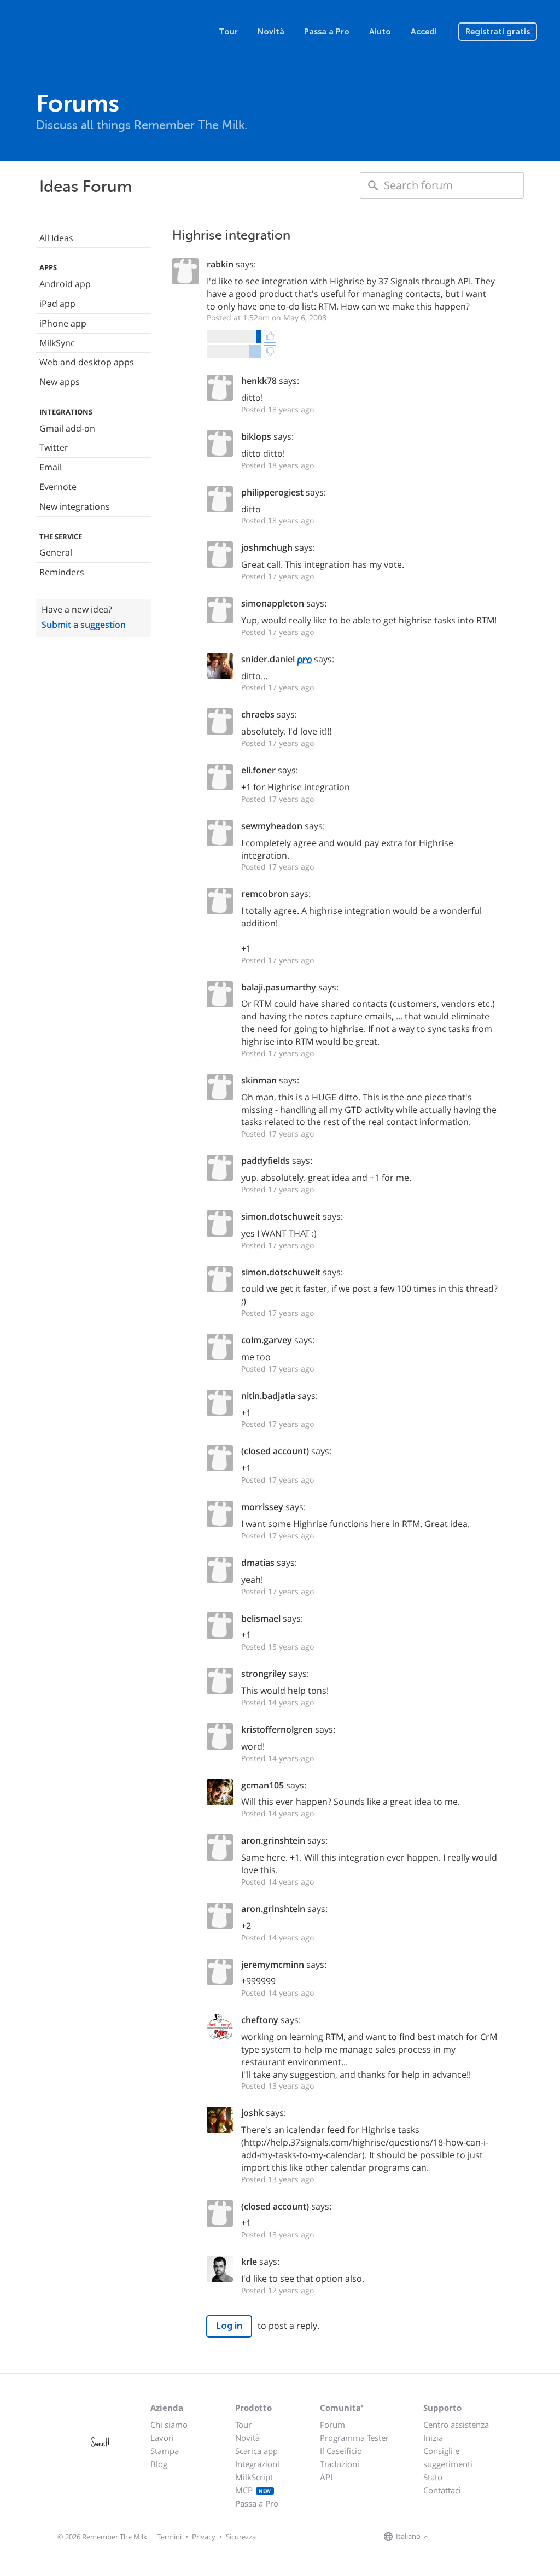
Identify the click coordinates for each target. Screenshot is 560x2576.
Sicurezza (241, 2537)
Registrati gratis (498, 32)
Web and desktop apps (87, 362)
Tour (228, 32)
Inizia (433, 2438)
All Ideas (56, 238)
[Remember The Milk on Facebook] (447, 2537)
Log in (229, 2326)
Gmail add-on (67, 428)
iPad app (57, 304)
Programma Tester (354, 2438)
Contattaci (442, 2490)
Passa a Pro (327, 32)
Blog (159, 2464)
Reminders (62, 572)
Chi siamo (169, 2425)
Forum (332, 2425)
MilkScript (254, 2477)
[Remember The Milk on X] (463, 2537)
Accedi (424, 32)
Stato (433, 2477)
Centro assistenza (456, 2425)
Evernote (58, 487)
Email (51, 467)
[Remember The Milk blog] (476, 2537)
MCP (253, 2490)
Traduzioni (340, 2464)
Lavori (162, 2438)
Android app (65, 284)
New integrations (75, 506)
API (326, 2477)
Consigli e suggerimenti (448, 2457)
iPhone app (63, 323)
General (56, 552)
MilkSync (57, 343)
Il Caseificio (341, 2451)
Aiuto (380, 32)
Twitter (54, 447)
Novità (271, 32)
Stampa (165, 2451)
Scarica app (256, 2451)
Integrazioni (257, 2464)
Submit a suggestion (84, 625)
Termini (169, 2537)
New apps (60, 382)
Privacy (204, 2537)
